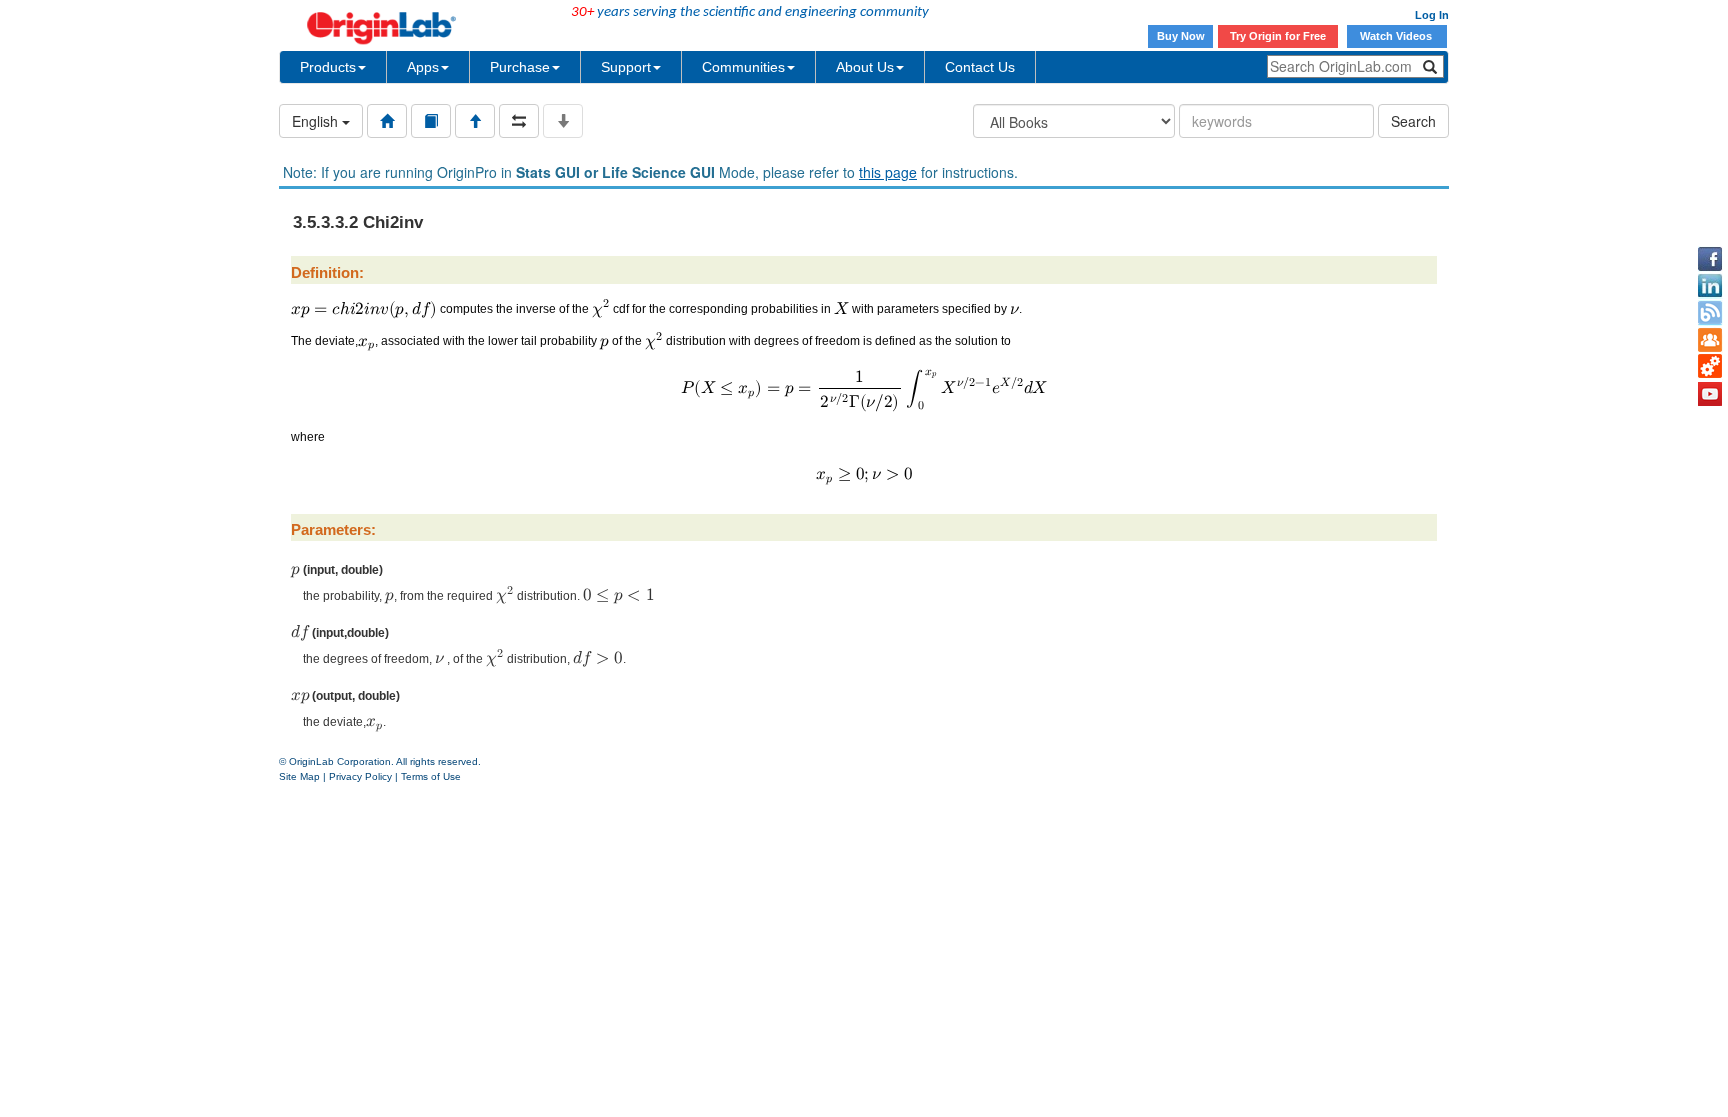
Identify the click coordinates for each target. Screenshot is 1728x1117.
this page (888, 172)
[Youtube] (1710, 394)
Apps (423, 67)
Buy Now (1181, 36)
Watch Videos (1397, 36)
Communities (743, 67)
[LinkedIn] (1710, 286)
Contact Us (980, 67)
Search (1413, 121)
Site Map (299, 776)
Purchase (520, 67)
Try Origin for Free (1278, 36)
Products (328, 67)
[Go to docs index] (387, 121)
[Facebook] (1710, 259)
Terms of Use (431, 776)
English (317, 121)
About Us (865, 67)
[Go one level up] (475, 121)
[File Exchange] (1710, 367)
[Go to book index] (431, 121)
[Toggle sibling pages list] (519, 121)
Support (626, 67)
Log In (1432, 15)
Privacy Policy (360, 776)
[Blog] (1710, 313)
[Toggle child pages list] (563, 121)
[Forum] (1710, 340)
